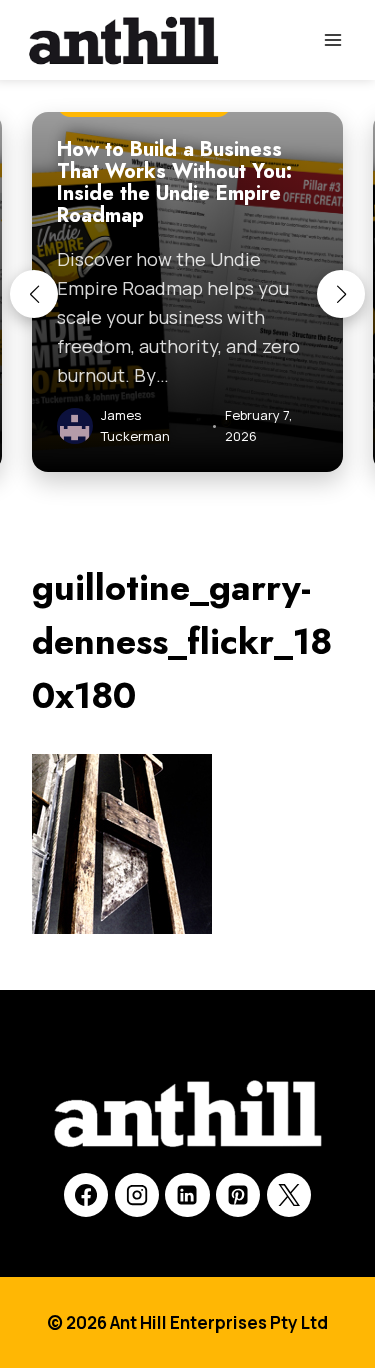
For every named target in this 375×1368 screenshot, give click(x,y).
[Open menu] (332, 39)
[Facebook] (86, 1195)
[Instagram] (137, 1195)
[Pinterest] (238, 1195)
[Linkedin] (187, 1195)
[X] (289, 1195)
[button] (34, 294)
